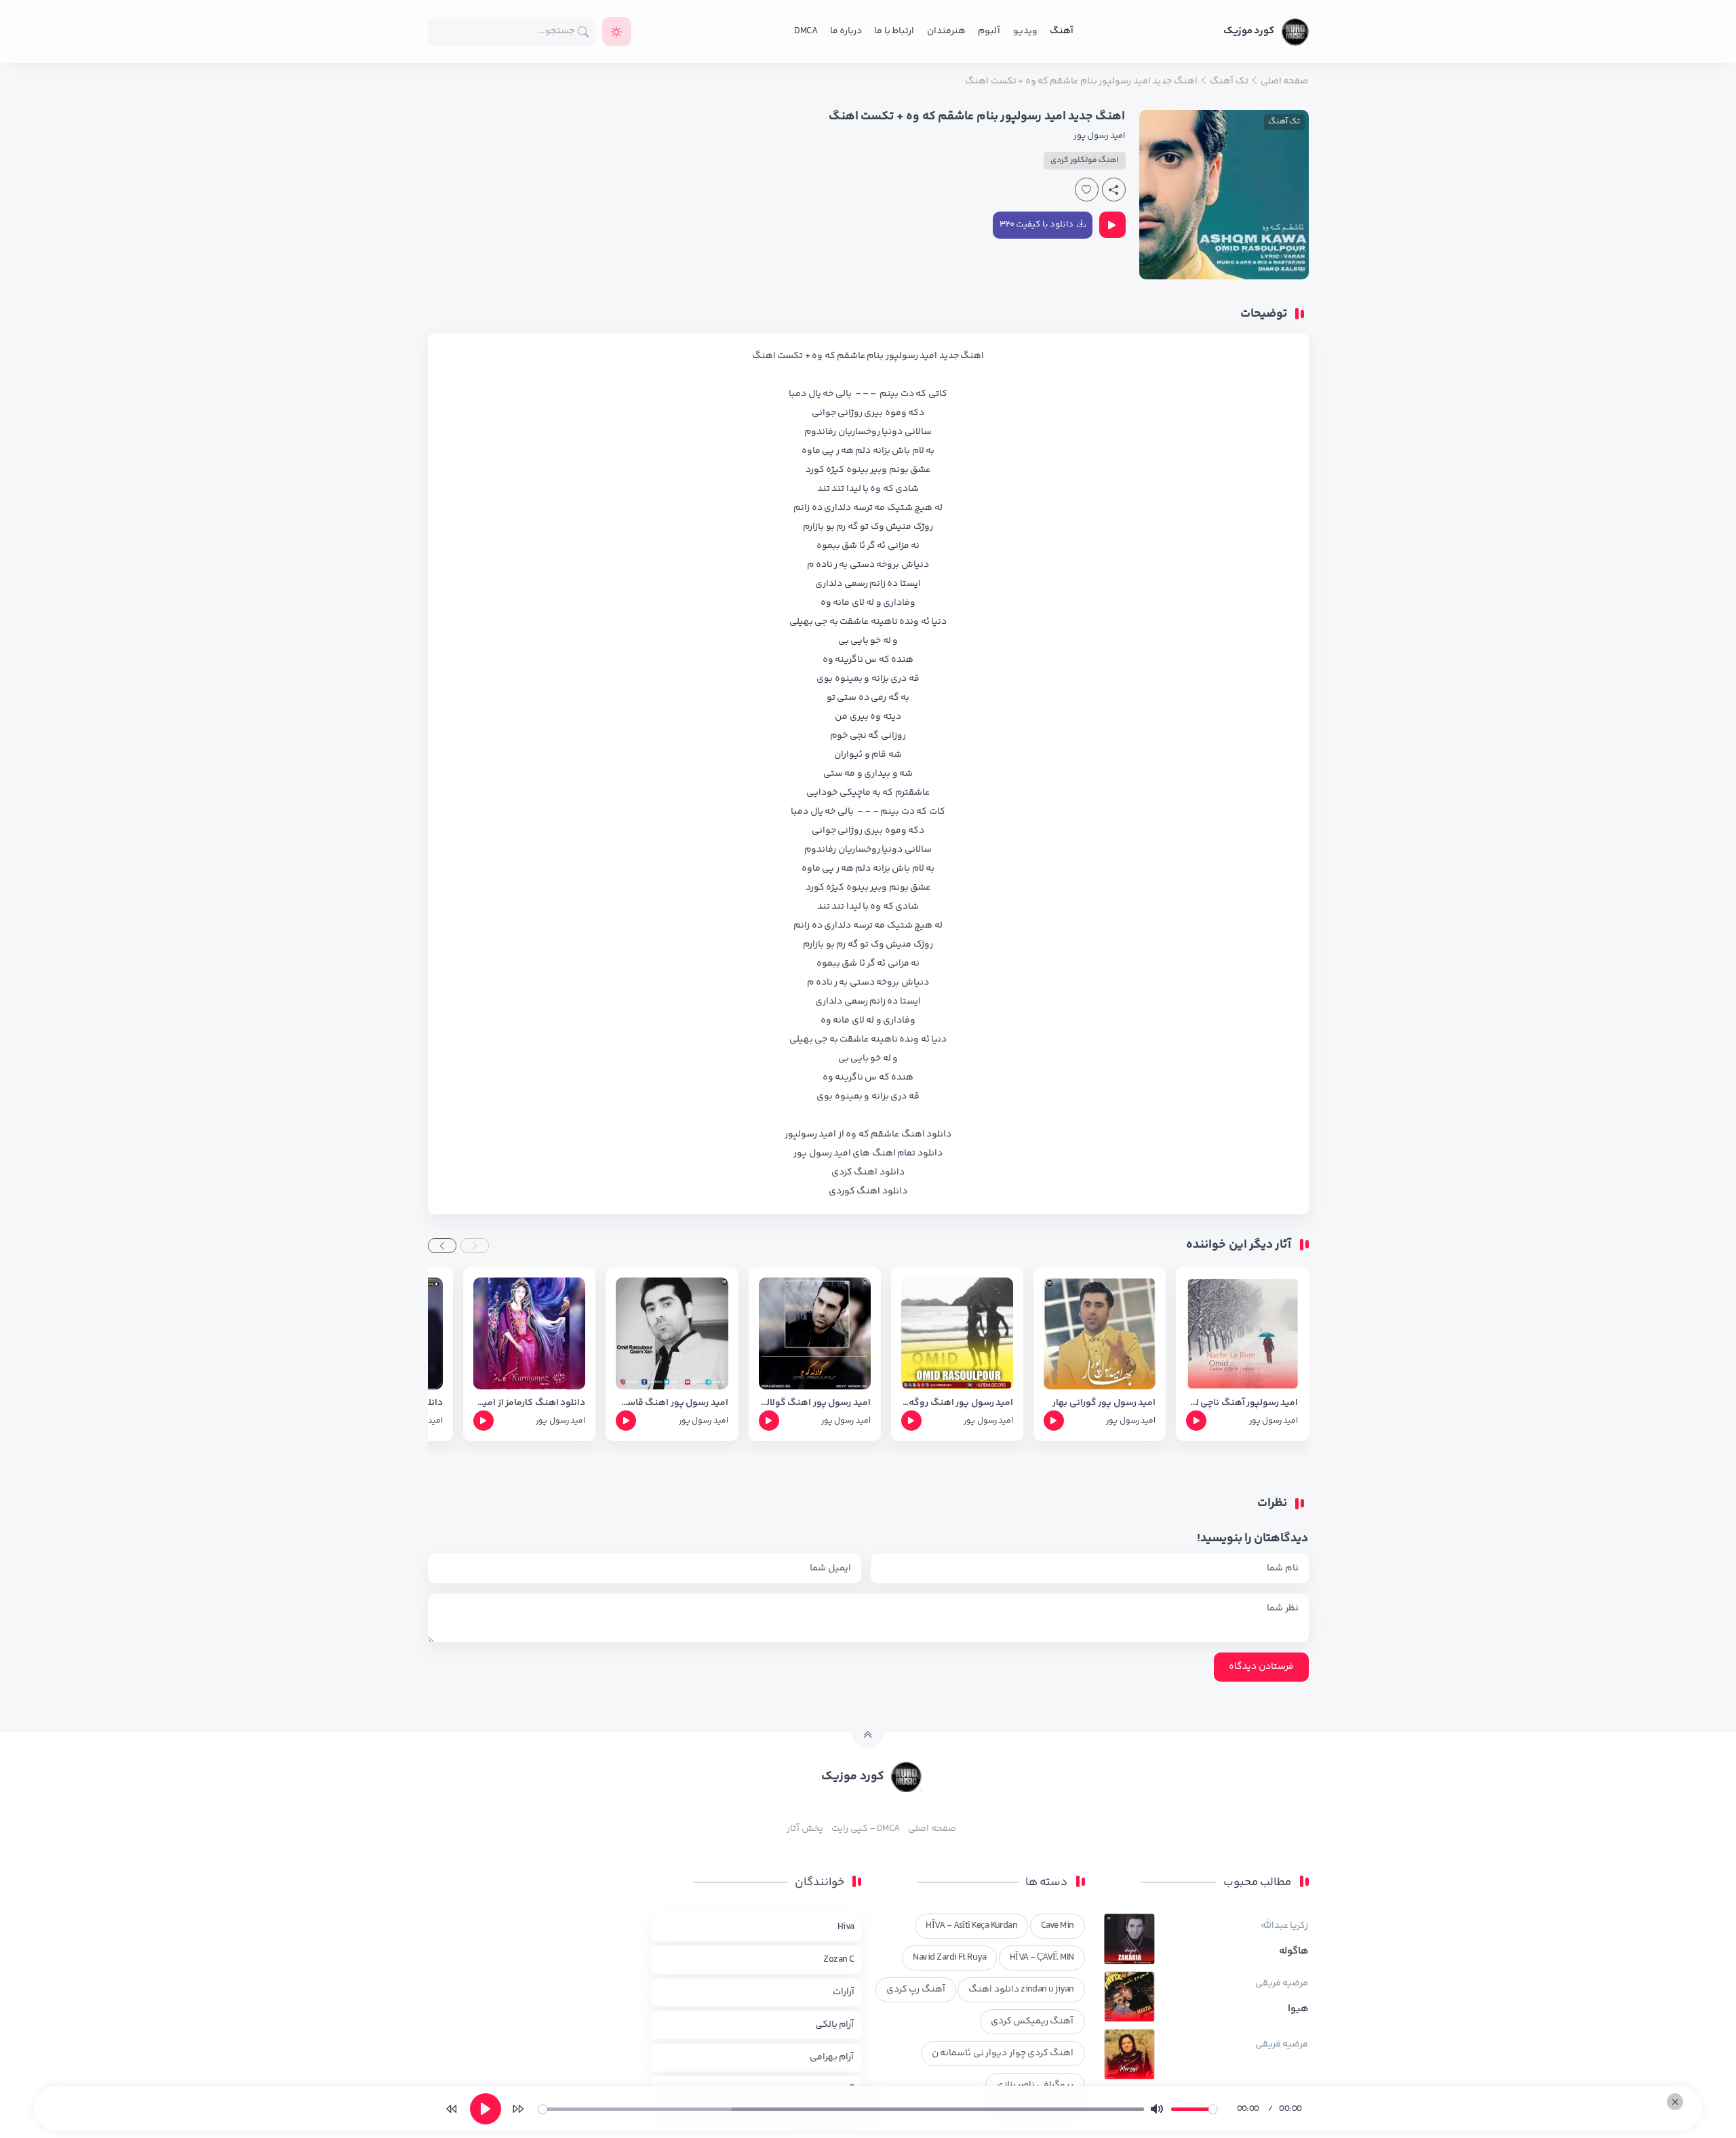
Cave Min (1058, 1926)
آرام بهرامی (832, 2057)
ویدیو (1025, 31)
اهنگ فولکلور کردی (1085, 160)
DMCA (806, 31)
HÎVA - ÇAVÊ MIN (1042, 1958)
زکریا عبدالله (1284, 1926)
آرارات (844, 1992)
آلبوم (989, 31)
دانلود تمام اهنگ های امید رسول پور (868, 1153)
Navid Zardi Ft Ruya (949, 1958)
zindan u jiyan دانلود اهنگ (1021, 1989)
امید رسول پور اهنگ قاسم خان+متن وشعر (672, 1403)
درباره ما (846, 31)
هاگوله (1294, 1952)
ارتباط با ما (894, 31)
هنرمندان (946, 31)
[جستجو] (584, 32)
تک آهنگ (1284, 122)
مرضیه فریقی (1282, 1983)
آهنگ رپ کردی (916, 1989)
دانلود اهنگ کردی (868, 1172)
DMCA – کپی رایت (866, 1829)
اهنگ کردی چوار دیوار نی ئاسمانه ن (1003, 2053)
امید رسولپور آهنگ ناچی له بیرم (1242, 1403)
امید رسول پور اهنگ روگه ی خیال (957, 1403)
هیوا (1298, 2009)
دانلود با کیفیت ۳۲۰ (1037, 224)
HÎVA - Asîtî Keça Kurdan (971, 1926)
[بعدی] (518, 2109)
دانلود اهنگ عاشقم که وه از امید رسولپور (868, 1134)
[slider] (841, 2109)
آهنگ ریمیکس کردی (1032, 2021)
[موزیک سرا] (617, 32)
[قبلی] (452, 2109)
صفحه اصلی (932, 1829)
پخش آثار (805, 1829)
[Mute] (1157, 2109)
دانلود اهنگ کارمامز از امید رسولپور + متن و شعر (529, 1403)
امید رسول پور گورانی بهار (1104, 1403)
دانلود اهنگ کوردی (868, 1191)
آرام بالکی (834, 2025)
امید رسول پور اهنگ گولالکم (815, 1403)
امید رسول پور (1100, 136)
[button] (475, 1246)
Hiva (846, 1927)
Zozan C (839, 1960)
